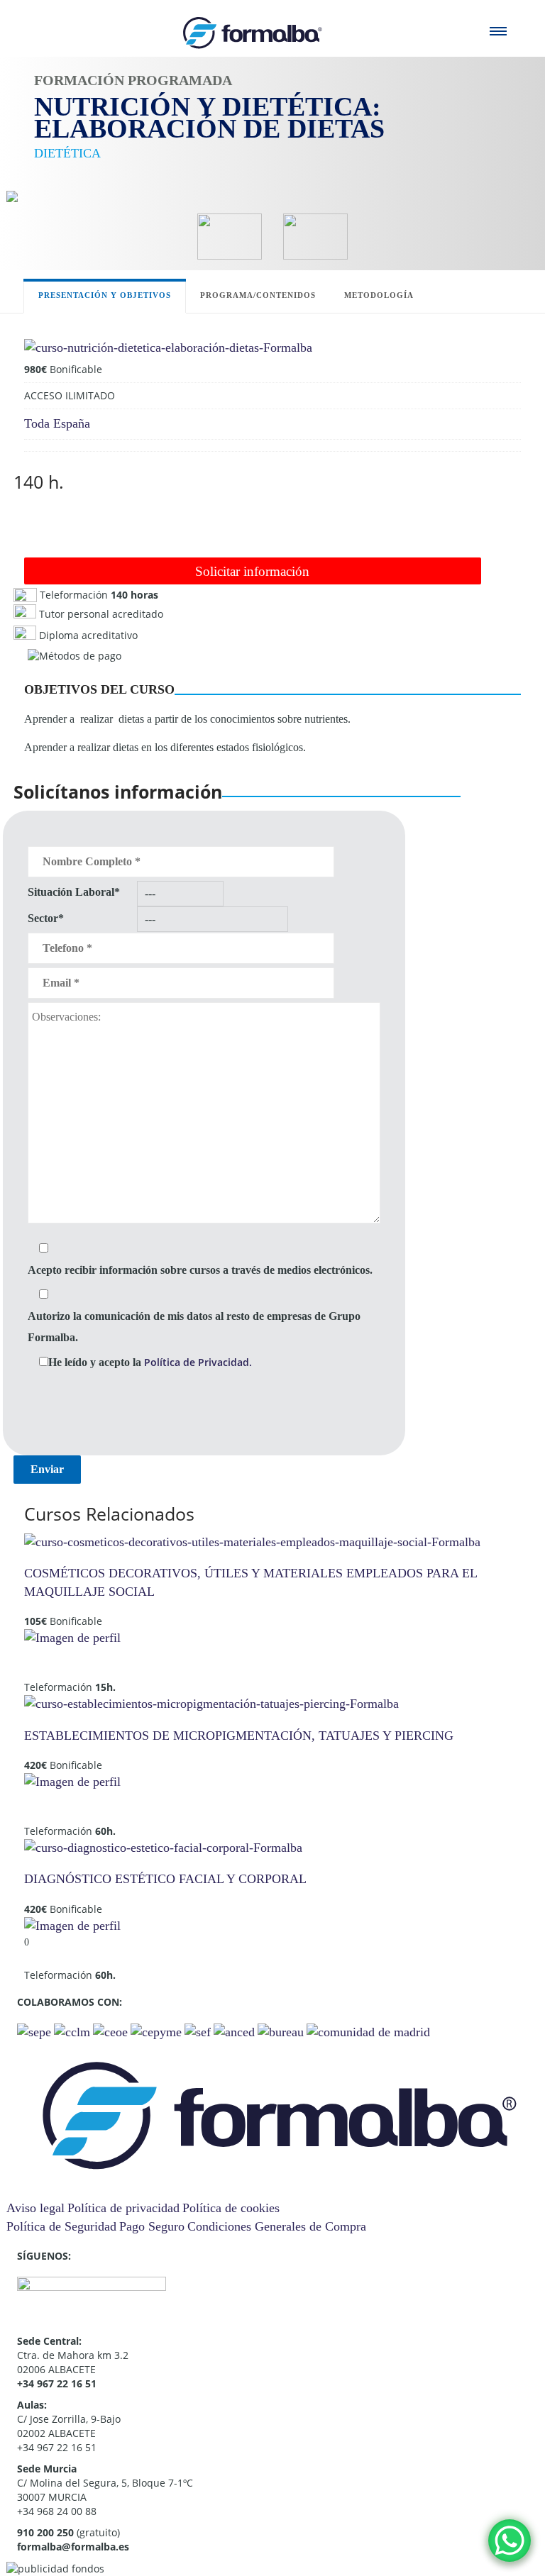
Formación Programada (133, 80)
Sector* (46, 918)
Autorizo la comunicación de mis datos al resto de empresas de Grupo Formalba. (194, 1327)
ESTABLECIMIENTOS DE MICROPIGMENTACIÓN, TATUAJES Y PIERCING (239, 1736)
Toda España (57, 423)
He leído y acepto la (150, 1362)
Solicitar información (252, 571)
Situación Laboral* (74, 892)
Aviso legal (35, 2208)
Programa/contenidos (258, 295)
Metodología (379, 295)
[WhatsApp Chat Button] (510, 2541)
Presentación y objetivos (105, 295)
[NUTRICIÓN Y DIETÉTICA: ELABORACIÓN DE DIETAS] (168, 347)
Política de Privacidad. (198, 1362)
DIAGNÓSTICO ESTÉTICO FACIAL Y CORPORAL (165, 1879)
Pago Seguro (152, 2226)
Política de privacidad (123, 2208)
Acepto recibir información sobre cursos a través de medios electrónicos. (200, 1270)
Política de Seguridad (61, 2226)
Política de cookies (231, 2208)
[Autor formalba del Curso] (72, 1637)
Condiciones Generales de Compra (277, 2226)
